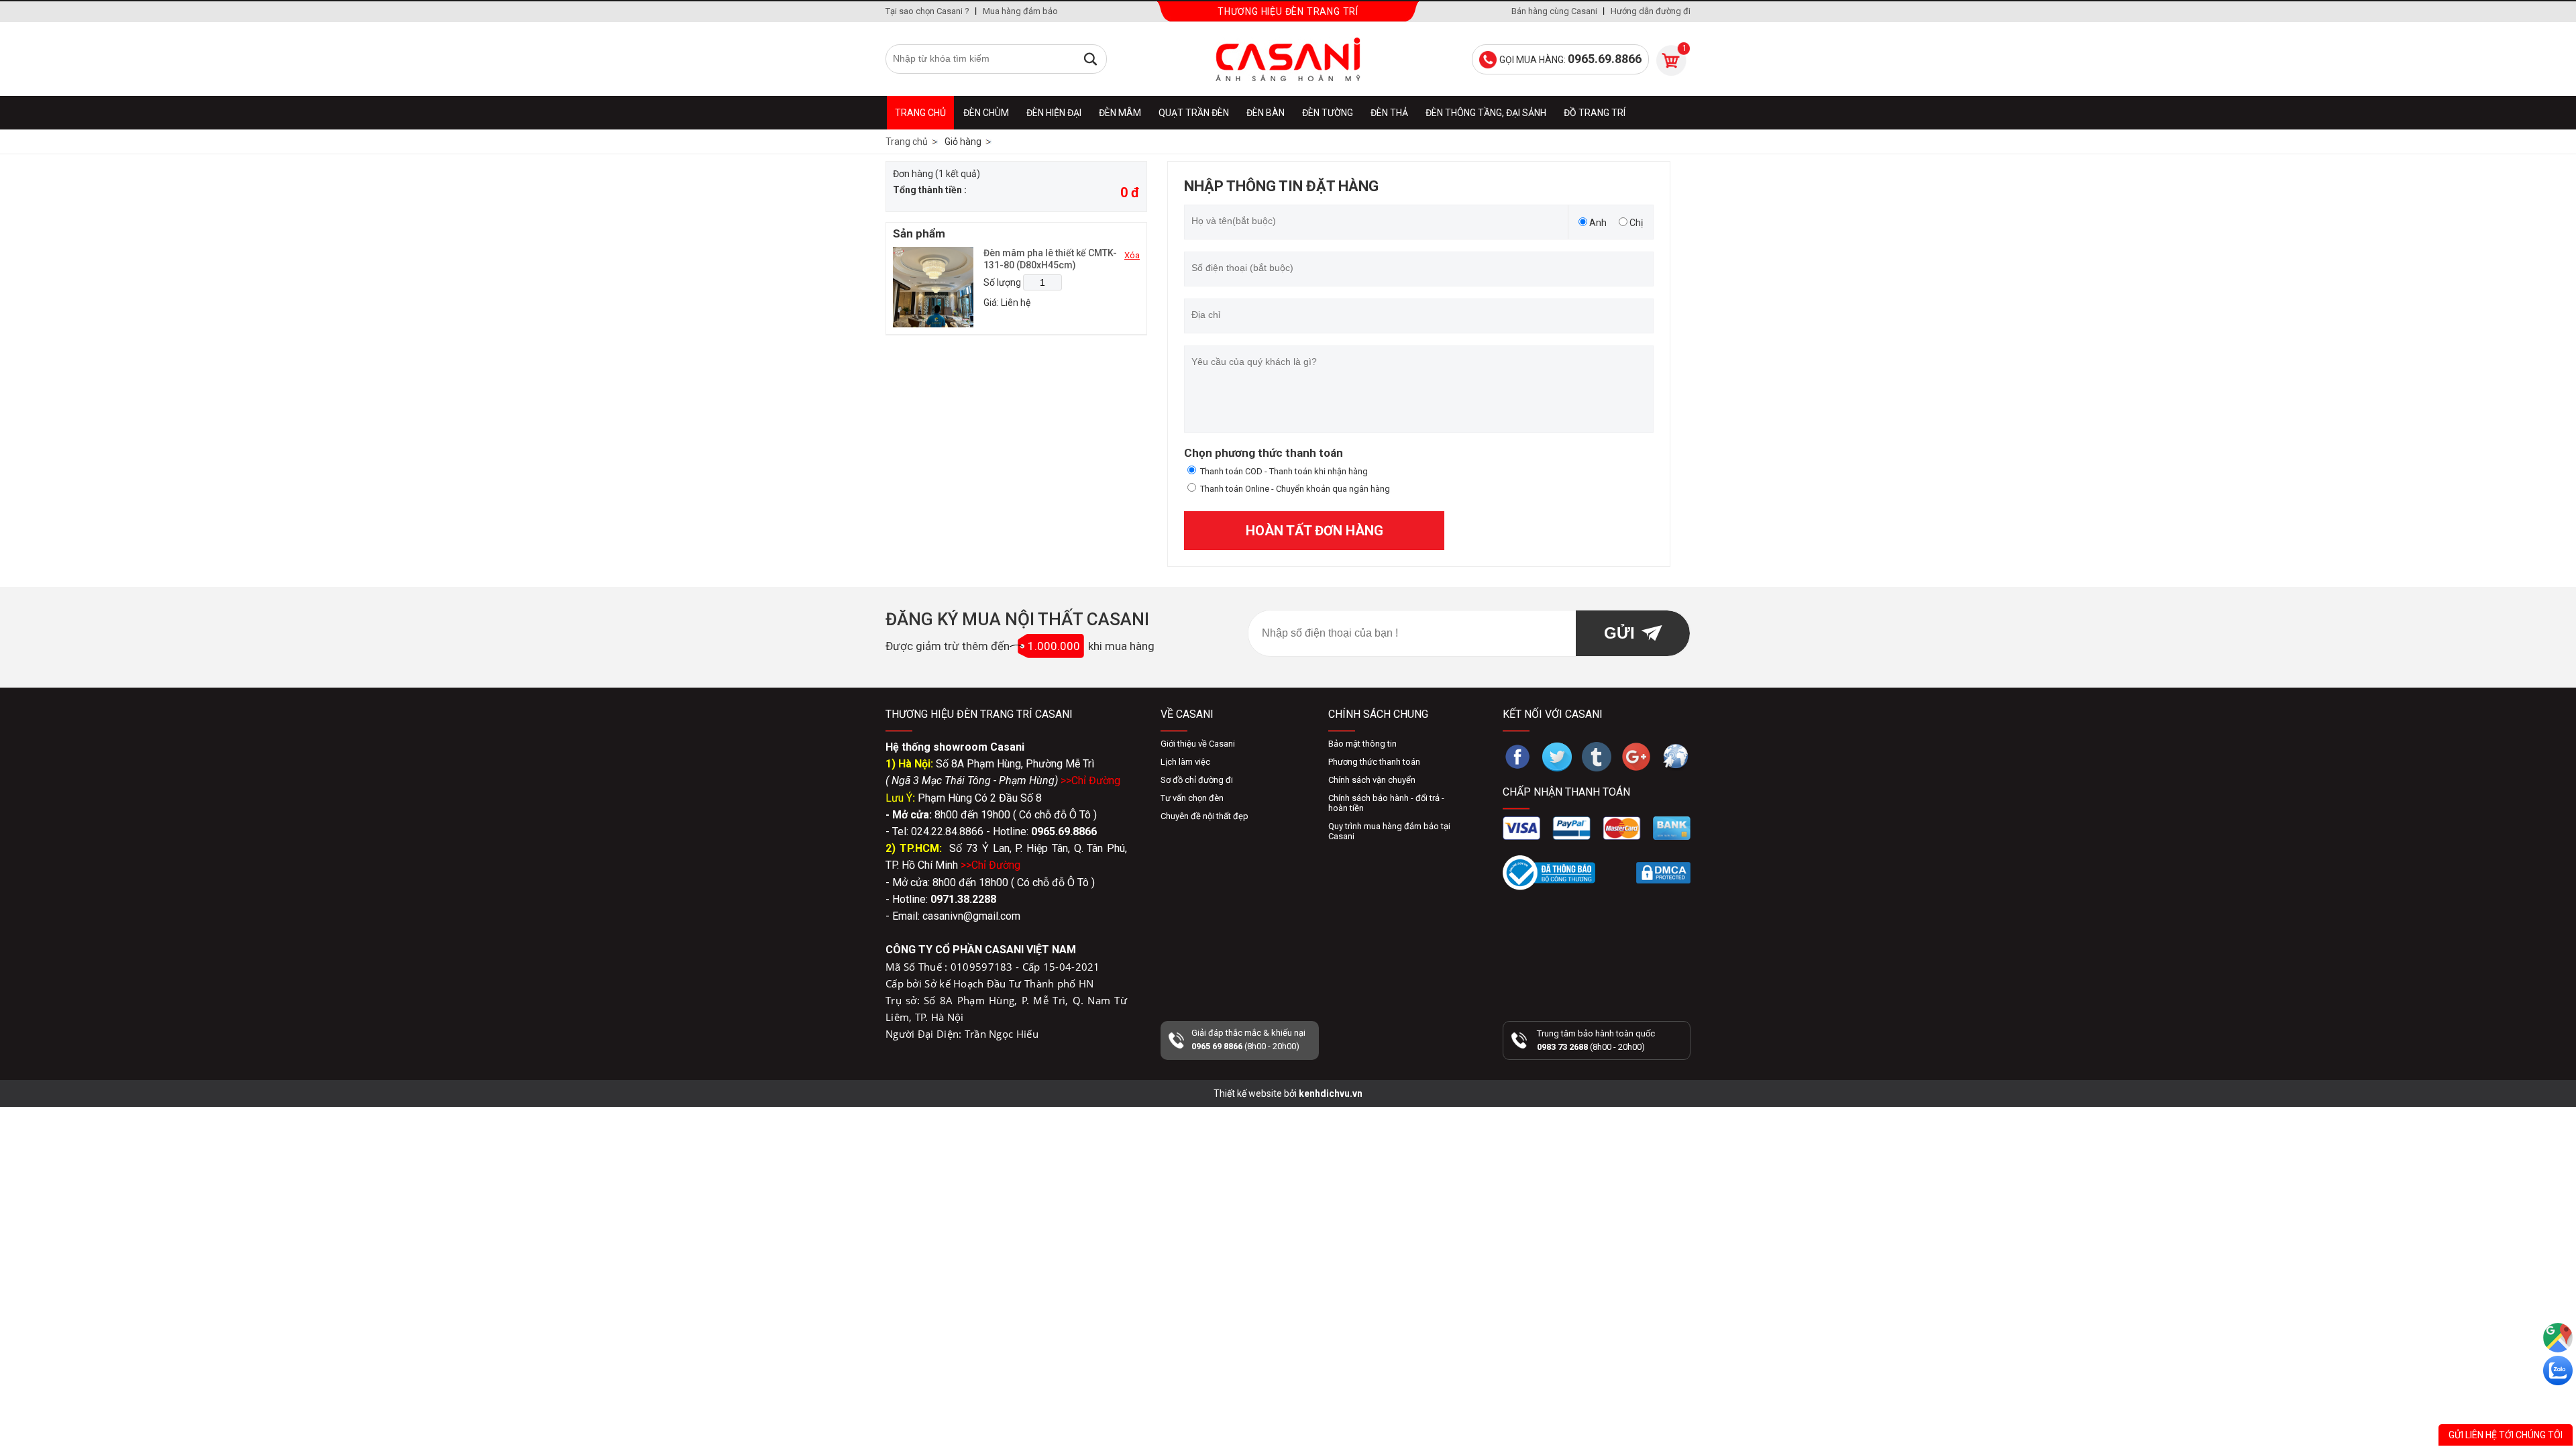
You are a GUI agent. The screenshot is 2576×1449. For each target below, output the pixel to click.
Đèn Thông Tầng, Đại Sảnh (1486, 113)
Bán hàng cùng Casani (1554, 11)
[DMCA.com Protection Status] (1663, 873)
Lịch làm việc (1185, 762)
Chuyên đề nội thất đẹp (1204, 816)
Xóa (1132, 255)
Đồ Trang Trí (1595, 113)
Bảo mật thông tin (1362, 744)
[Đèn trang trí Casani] (1288, 59)
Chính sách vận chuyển (1372, 780)
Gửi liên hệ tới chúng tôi (2506, 1435)
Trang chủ (920, 113)
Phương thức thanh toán (1374, 762)
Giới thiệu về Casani (1198, 744)
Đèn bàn (1266, 113)
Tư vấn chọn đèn (1192, 798)
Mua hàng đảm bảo (1020, 11)
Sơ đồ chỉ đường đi (1197, 780)
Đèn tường (1328, 113)
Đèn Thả (1389, 113)
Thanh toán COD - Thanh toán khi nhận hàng (1284, 471)
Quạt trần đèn (1194, 113)
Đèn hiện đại (1054, 113)
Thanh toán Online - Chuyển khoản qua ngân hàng (1295, 489)
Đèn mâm (1120, 113)
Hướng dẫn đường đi (1651, 11)
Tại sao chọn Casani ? (927, 11)
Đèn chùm (986, 113)
